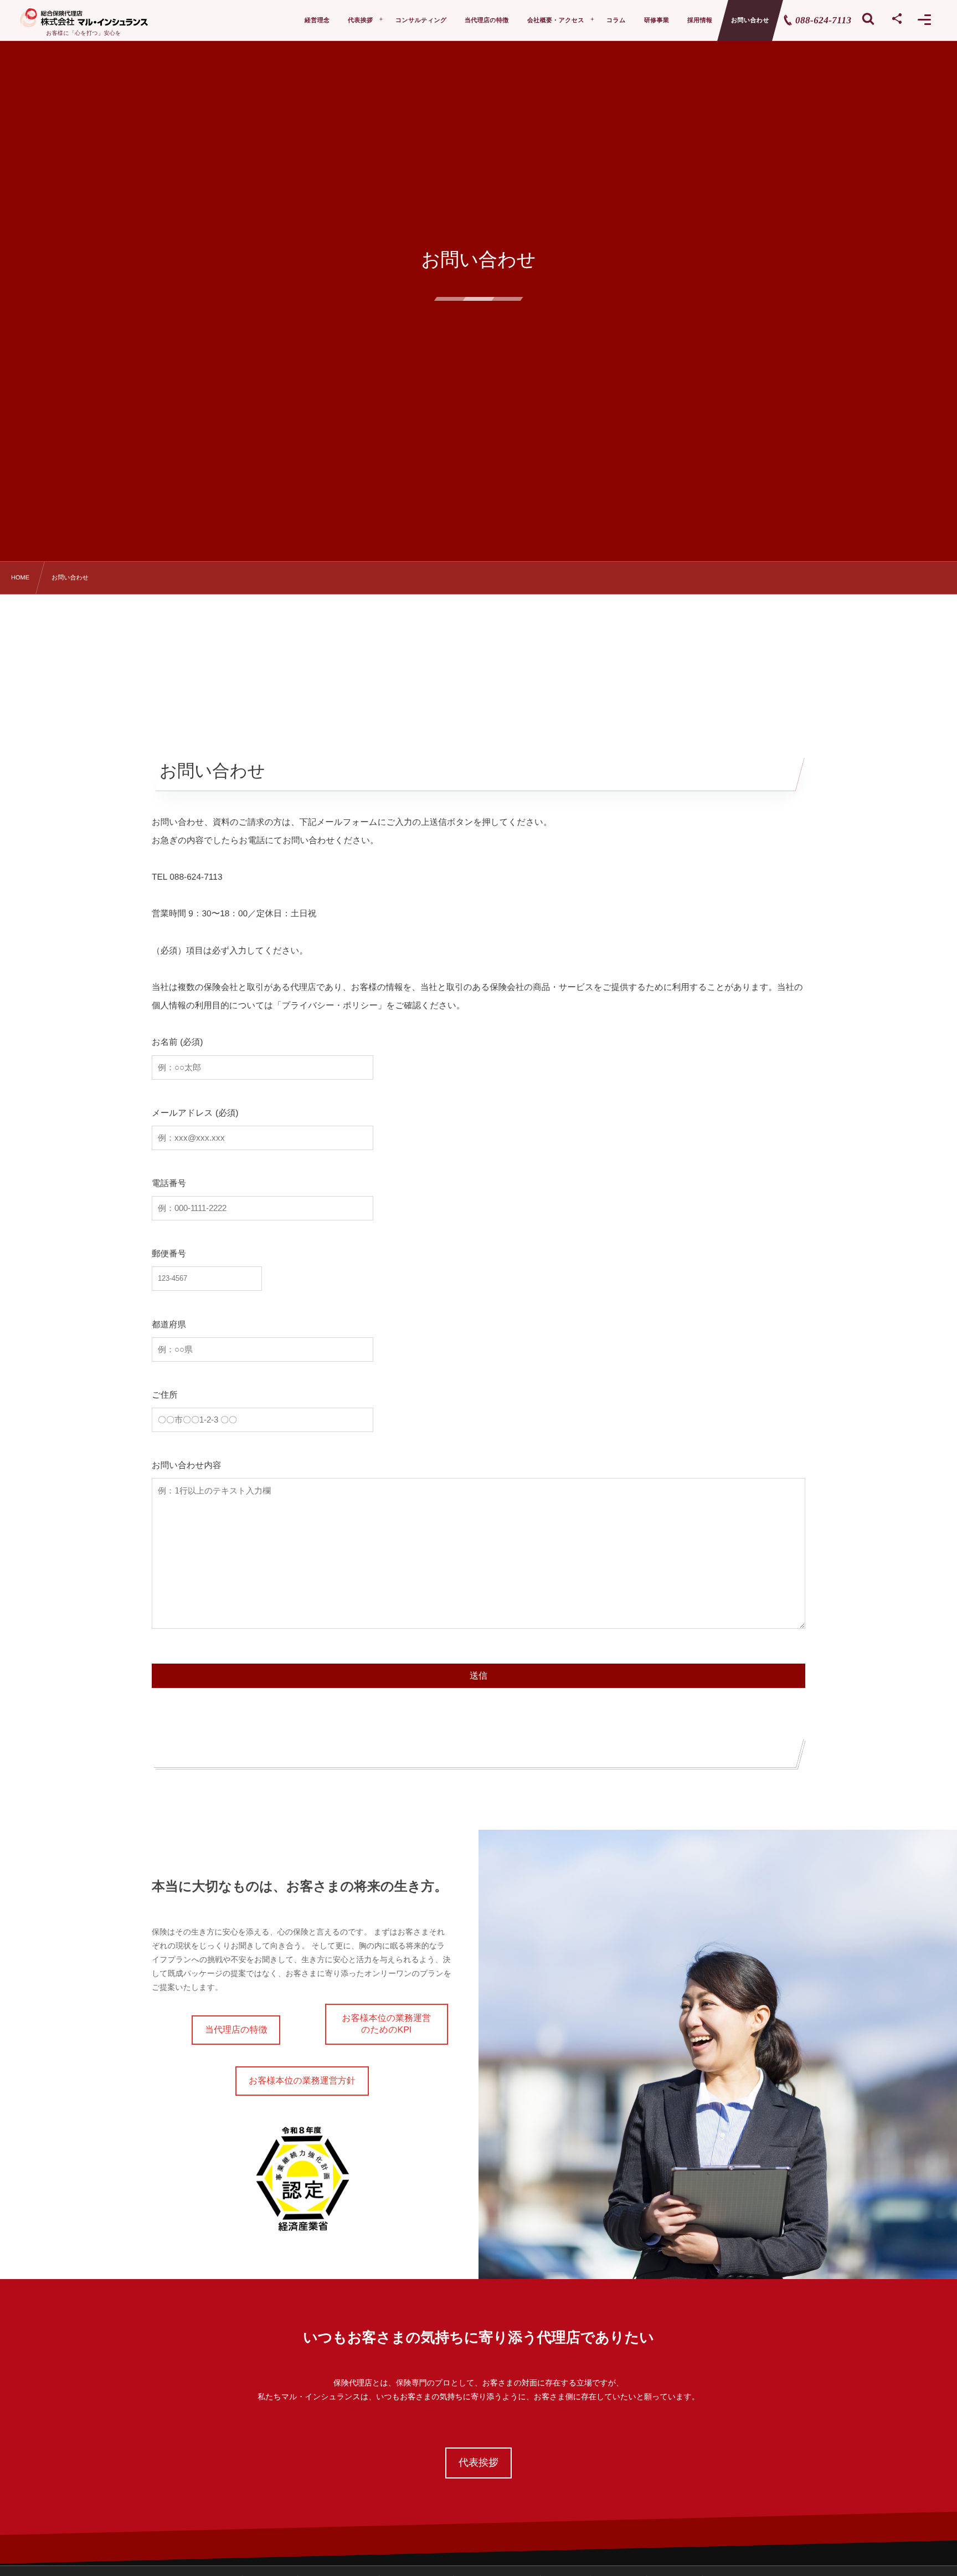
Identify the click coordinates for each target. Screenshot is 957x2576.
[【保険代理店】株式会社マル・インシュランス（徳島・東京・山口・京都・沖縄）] (84, 18)
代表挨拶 (478, 2462)
